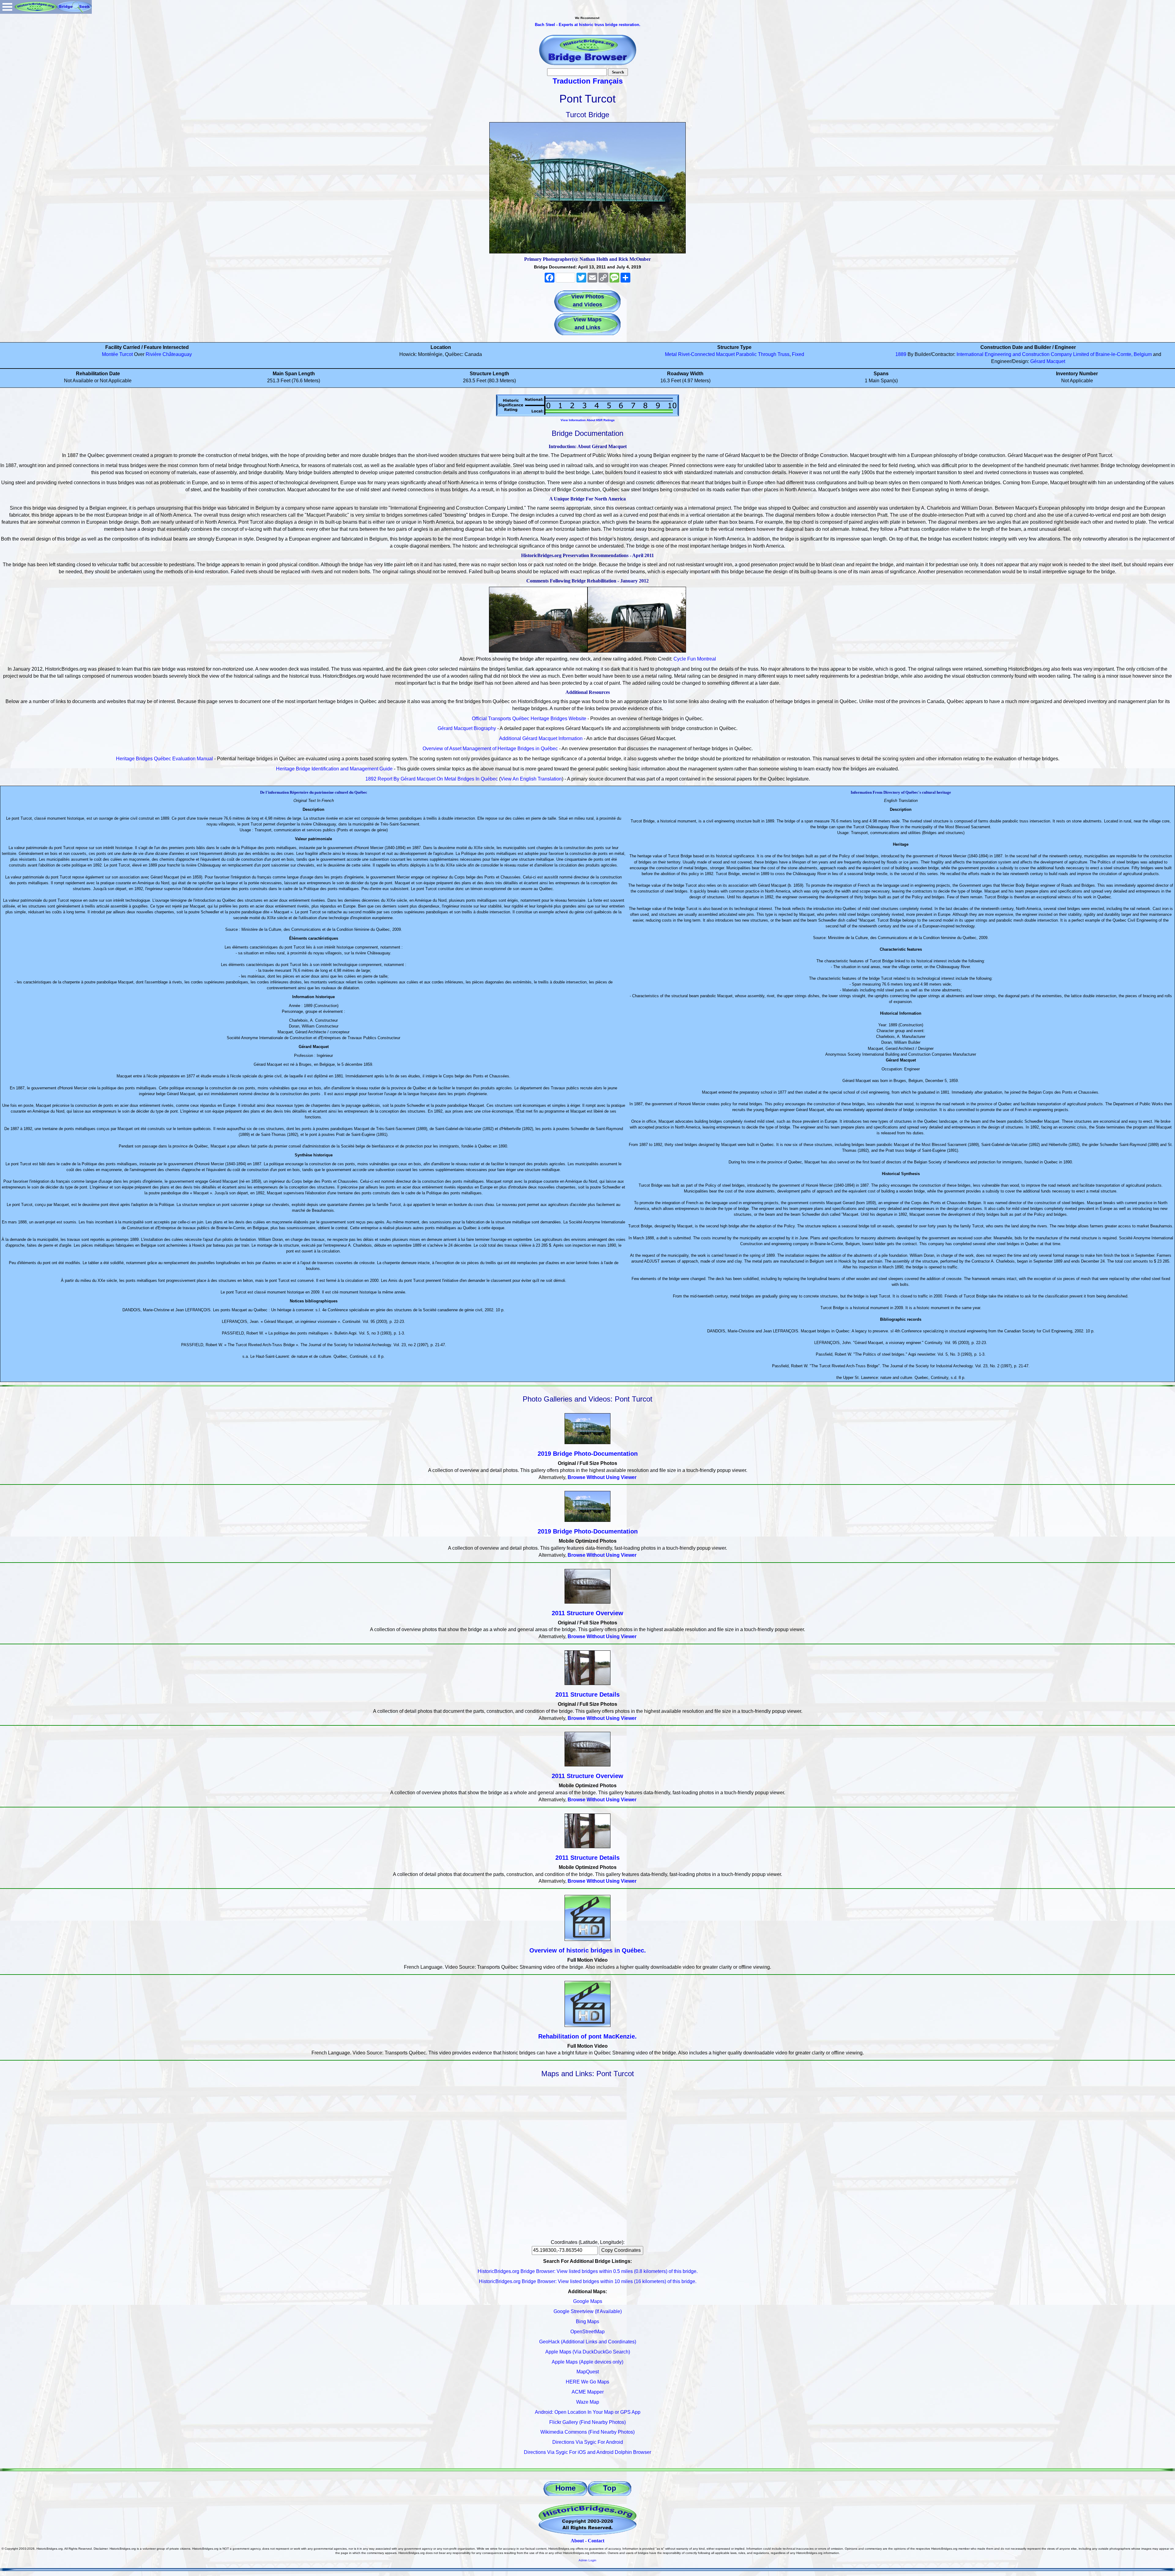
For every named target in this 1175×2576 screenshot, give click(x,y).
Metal (671, 354)
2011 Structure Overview (587, 1613)
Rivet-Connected (696, 354)
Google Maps (588, 2301)
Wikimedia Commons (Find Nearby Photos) (587, 2432)
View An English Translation (531, 779)
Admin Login (587, 2560)
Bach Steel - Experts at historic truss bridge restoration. (588, 25)
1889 (901, 354)
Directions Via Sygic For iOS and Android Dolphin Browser (587, 2452)
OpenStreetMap (587, 2332)
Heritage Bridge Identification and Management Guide (334, 769)
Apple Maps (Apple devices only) (587, 2362)
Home (565, 2488)
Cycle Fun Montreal (695, 659)
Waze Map (588, 2402)
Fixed (798, 354)
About (577, 2541)
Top (610, 2488)
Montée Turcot (117, 354)
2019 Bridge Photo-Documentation (588, 1454)
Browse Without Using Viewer (602, 1477)
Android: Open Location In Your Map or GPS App (588, 2412)
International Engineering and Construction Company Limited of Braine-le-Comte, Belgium (1054, 354)
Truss (783, 354)
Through (767, 354)
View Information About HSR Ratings (588, 420)
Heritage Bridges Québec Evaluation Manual (164, 759)
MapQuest (588, 2372)
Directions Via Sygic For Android (588, 2442)
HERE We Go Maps (587, 2382)
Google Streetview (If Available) (588, 2311)
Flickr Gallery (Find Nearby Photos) (587, 2422)
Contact (596, 2541)
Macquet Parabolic (736, 354)
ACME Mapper (588, 2392)
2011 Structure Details (587, 1694)
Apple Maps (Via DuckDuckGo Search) (588, 2352)
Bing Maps (587, 2321)
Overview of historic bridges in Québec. (588, 1950)
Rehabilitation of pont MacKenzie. (587, 2036)
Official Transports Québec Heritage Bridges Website (529, 719)
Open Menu (7, 7)
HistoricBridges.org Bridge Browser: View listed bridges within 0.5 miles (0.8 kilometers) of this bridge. (588, 2271)
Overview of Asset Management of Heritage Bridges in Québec (490, 749)
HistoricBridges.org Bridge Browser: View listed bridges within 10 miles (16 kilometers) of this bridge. (588, 2281)
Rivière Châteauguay (169, 354)
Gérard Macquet (1048, 361)
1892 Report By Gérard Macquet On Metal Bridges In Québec (432, 779)
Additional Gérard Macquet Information (541, 738)
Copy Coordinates (621, 2250)
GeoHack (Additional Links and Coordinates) (588, 2342)
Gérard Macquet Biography (467, 728)
